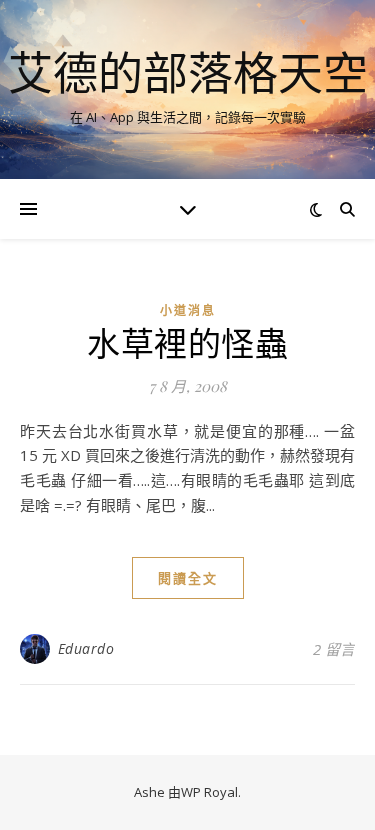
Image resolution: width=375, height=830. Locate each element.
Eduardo (86, 648)
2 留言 (334, 649)
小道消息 (188, 310)
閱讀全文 (188, 578)
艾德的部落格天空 (188, 72)
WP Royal (209, 792)
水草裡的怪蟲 (187, 342)
